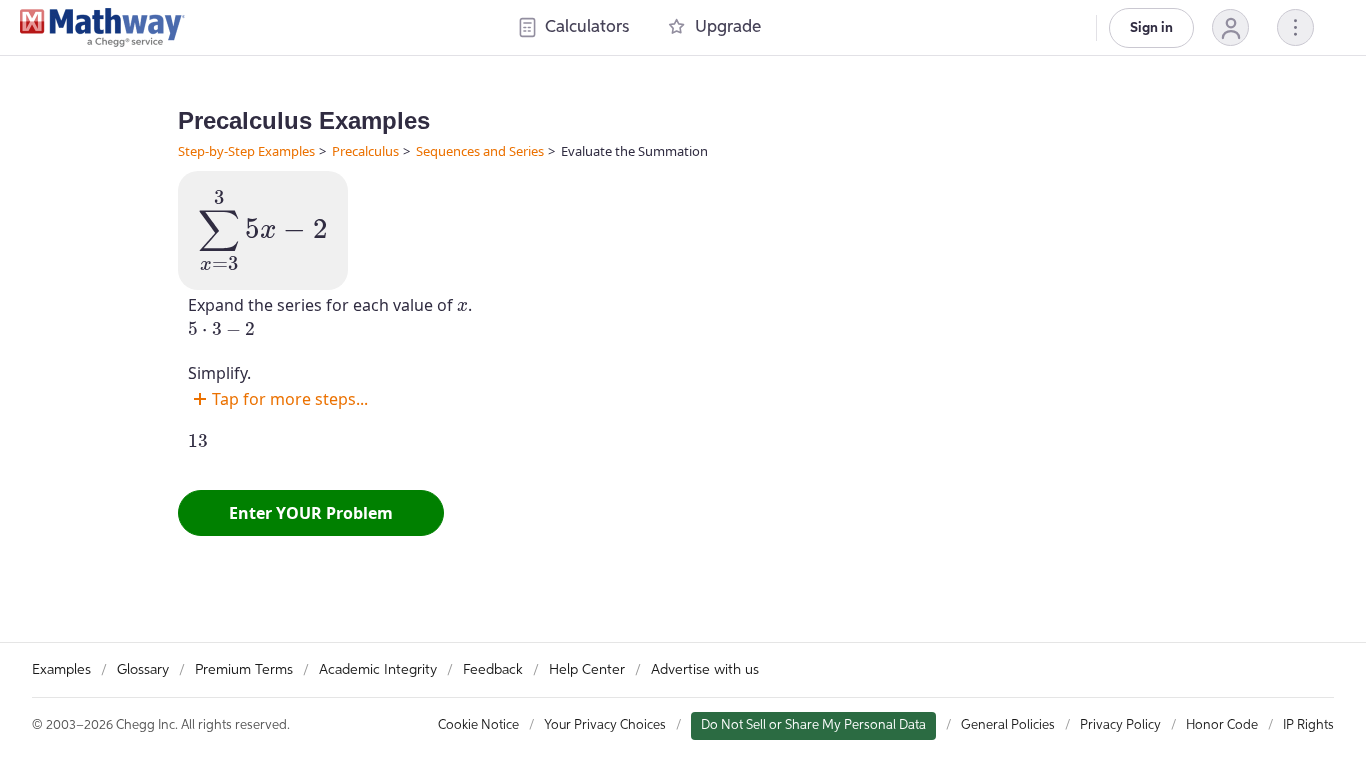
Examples (61, 670)
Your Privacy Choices (605, 725)
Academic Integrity (378, 670)
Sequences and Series (480, 151)
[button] (1230, 27)
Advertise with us (705, 670)
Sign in (1151, 28)
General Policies (1008, 725)
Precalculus (365, 151)
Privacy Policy (1120, 725)
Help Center (587, 670)
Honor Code (1222, 725)
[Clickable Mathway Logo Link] (102, 28)
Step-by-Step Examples (246, 151)
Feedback (493, 670)
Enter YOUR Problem (311, 513)
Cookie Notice (478, 725)
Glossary (143, 670)
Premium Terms (244, 670)
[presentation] (263, 230)
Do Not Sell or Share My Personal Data (813, 725)
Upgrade (728, 27)
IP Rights (1308, 725)
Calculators (587, 27)
